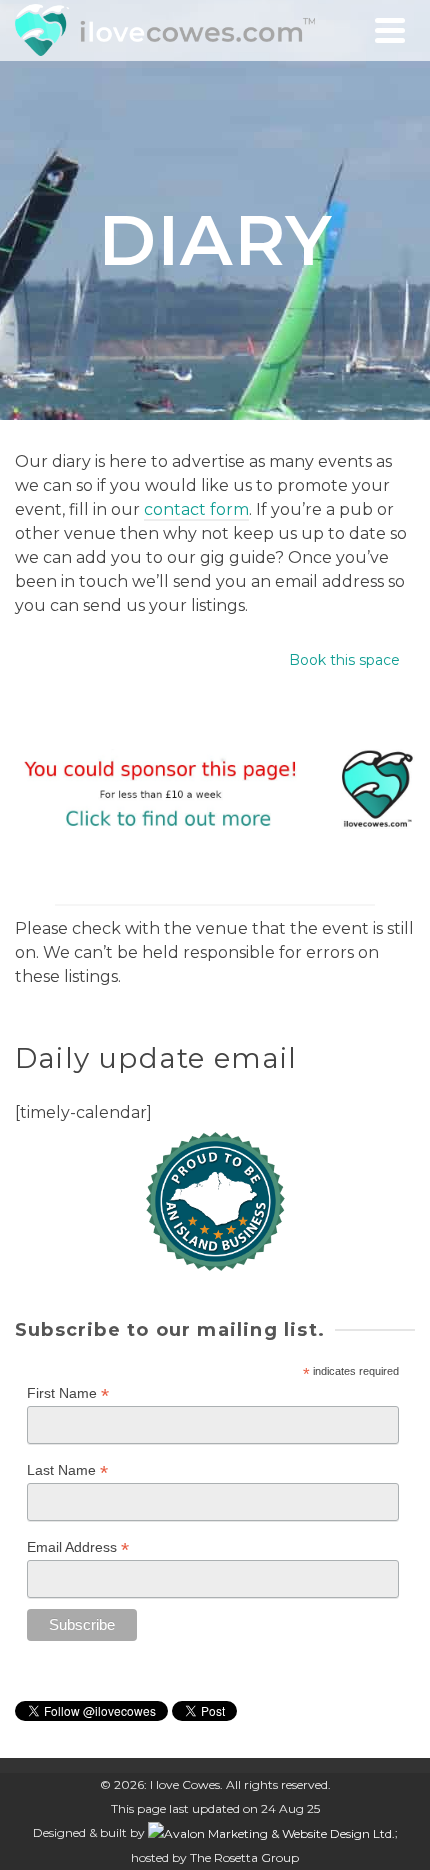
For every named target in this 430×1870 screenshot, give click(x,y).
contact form (196, 509)
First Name (68, 1393)
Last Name (67, 1470)
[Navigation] (390, 30)
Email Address (78, 1547)
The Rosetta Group (244, 1857)
